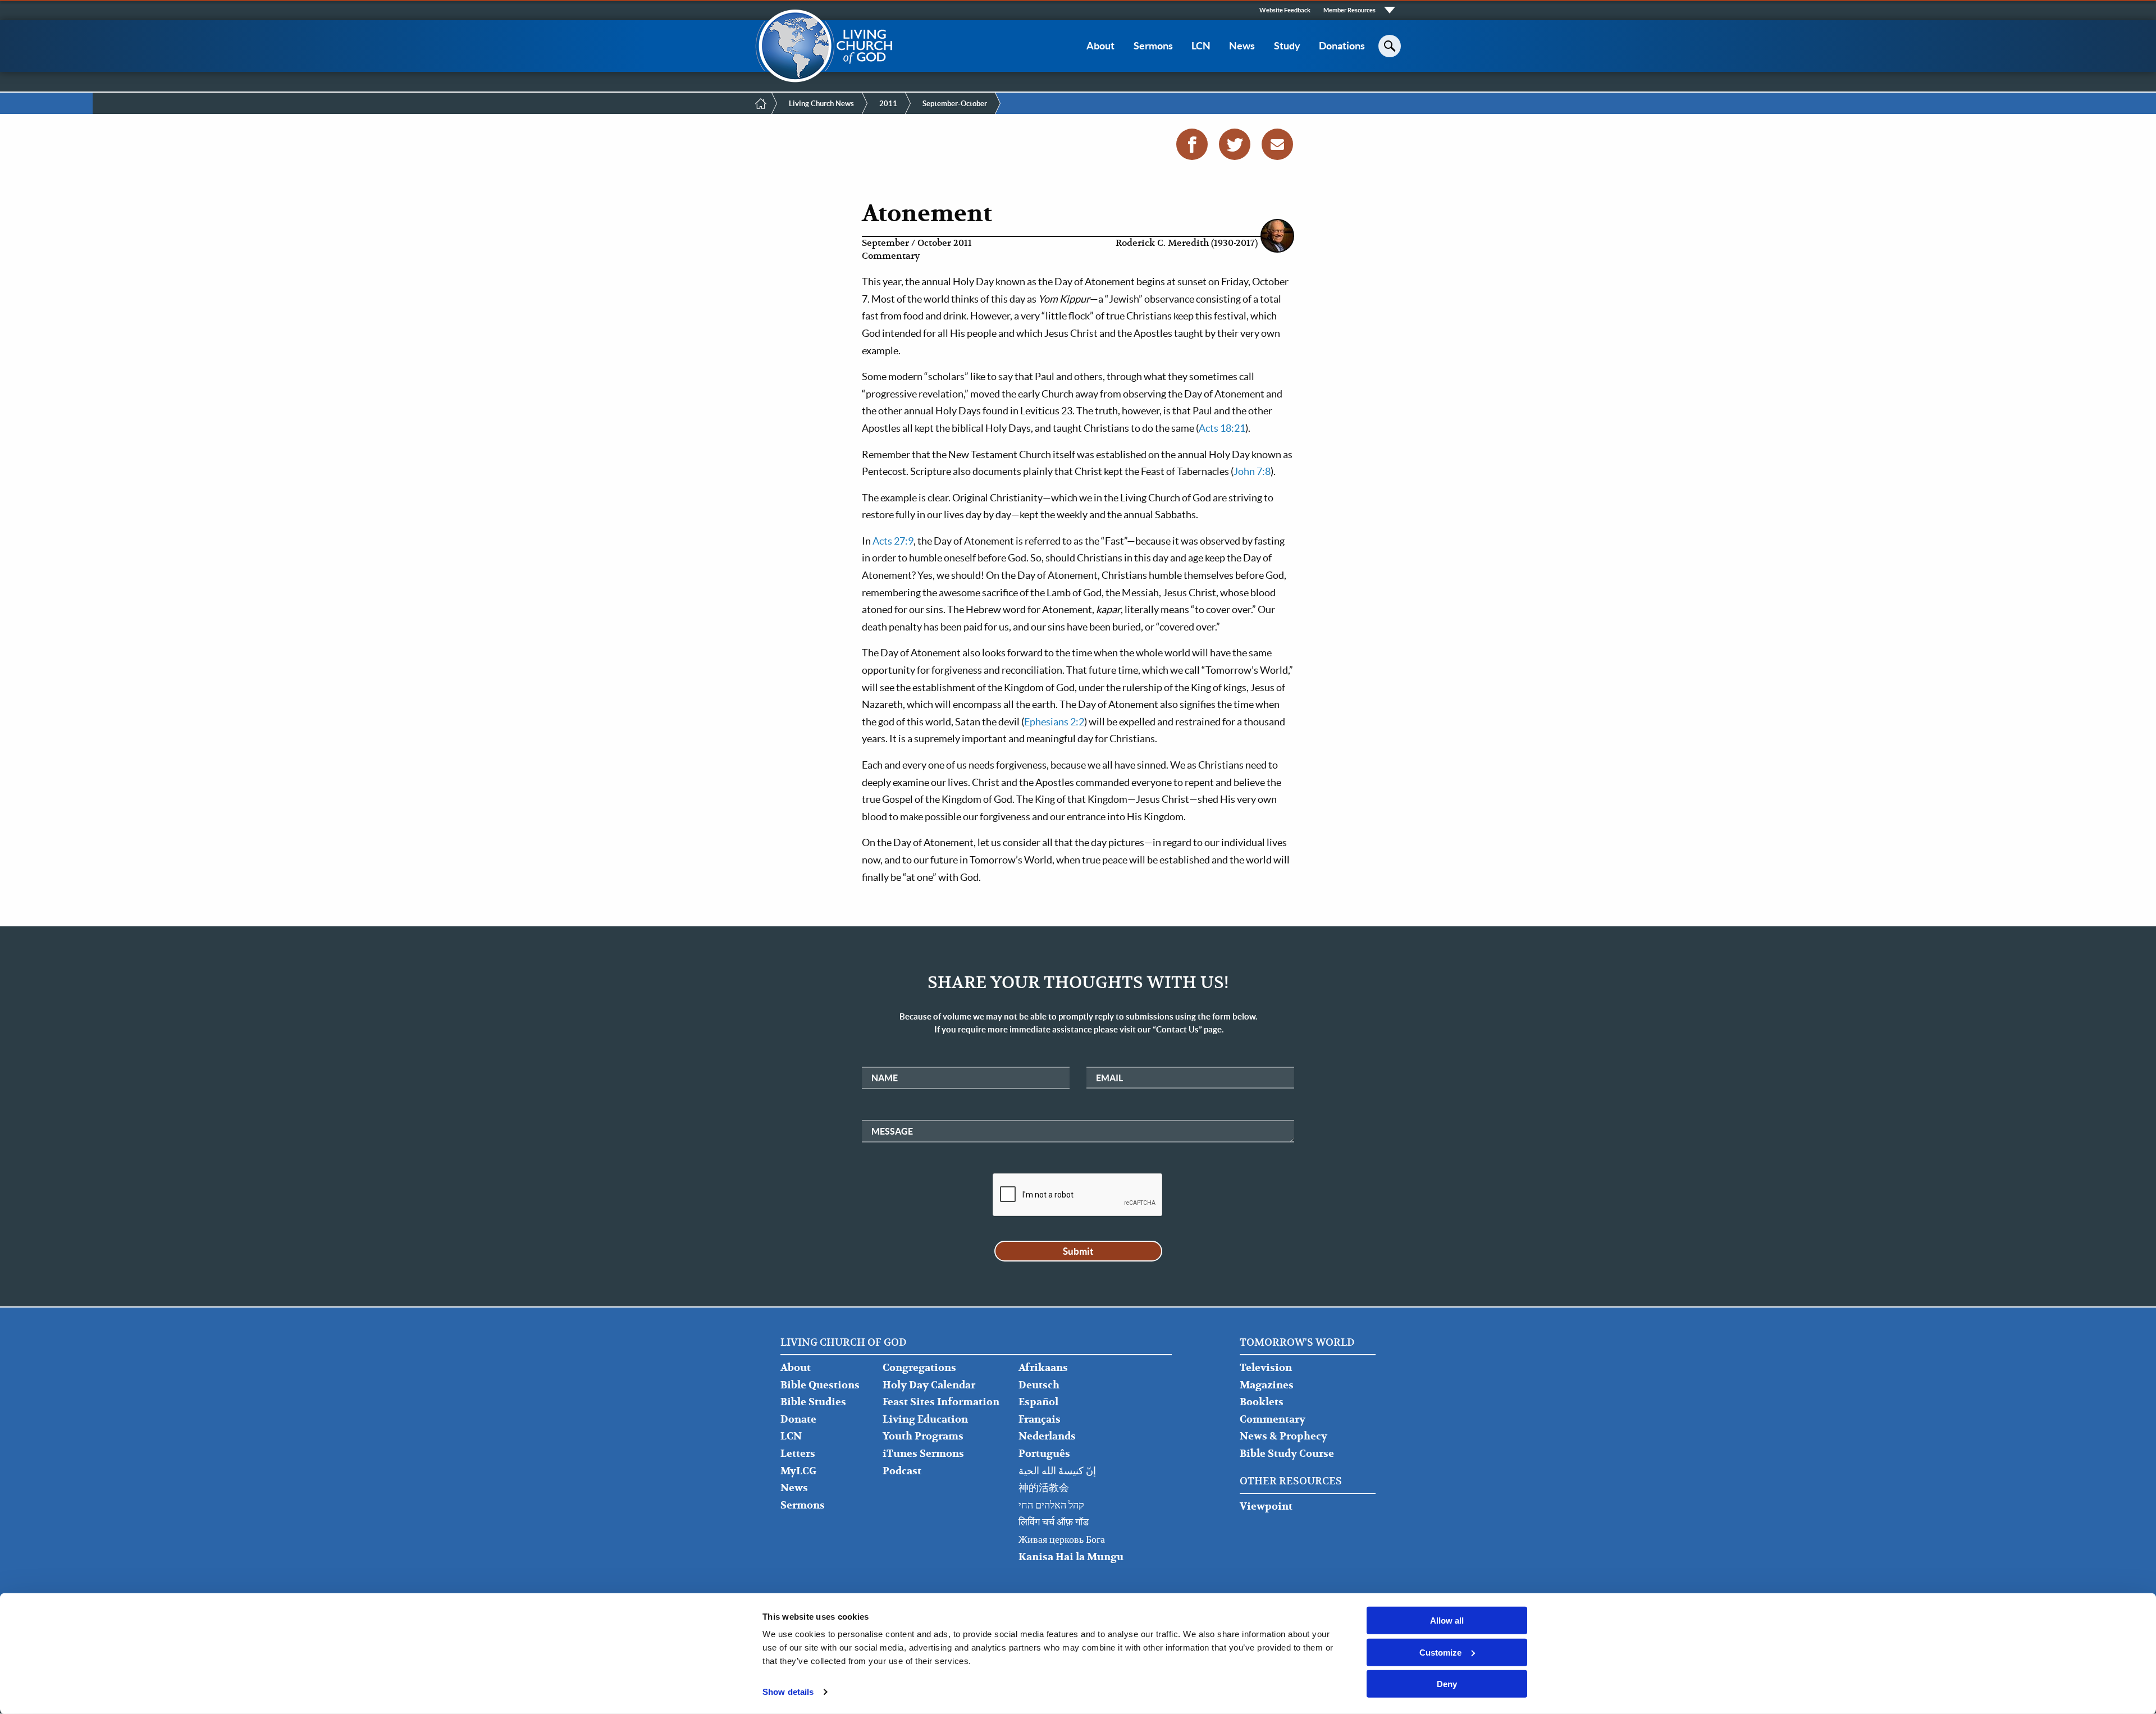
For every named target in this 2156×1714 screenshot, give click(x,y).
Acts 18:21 (1222, 428)
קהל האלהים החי (1051, 1505)
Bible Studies (813, 1402)
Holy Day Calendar (929, 1385)
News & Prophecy (1283, 1436)
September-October (955, 104)
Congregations (919, 1368)
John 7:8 (1252, 471)
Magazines (1267, 1385)
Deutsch (1039, 1385)
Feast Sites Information (941, 1402)
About (1100, 46)
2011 (888, 104)
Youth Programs (923, 1436)
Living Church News (821, 104)
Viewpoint (1266, 1507)
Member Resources (1349, 10)
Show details (788, 1692)
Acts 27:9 (893, 541)
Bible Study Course (1287, 1454)
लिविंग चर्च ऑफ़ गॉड (1054, 1522)
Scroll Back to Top (2135, 1693)
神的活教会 (1044, 1488)
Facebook (1192, 144)
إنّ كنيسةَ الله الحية (1057, 1471)
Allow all (1447, 1621)
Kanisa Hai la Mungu (1071, 1557)
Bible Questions (820, 1385)
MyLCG (798, 1471)
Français (1040, 1420)
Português (1044, 1454)
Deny (1447, 1684)
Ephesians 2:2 (1054, 722)
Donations (1342, 46)
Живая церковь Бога (1062, 1540)
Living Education (925, 1420)
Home (761, 103)
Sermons (1153, 46)
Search (1390, 46)
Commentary (1273, 1420)
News (1242, 46)
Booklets (1262, 1402)
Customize (1440, 1652)
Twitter (1235, 144)
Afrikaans (1043, 1368)
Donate (798, 1420)
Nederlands (1047, 1436)
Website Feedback (1285, 10)
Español (1038, 1402)
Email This (1277, 144)
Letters (798, 1454)
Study (1287, 46)
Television (1266, 1368)
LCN (1201, 46)
